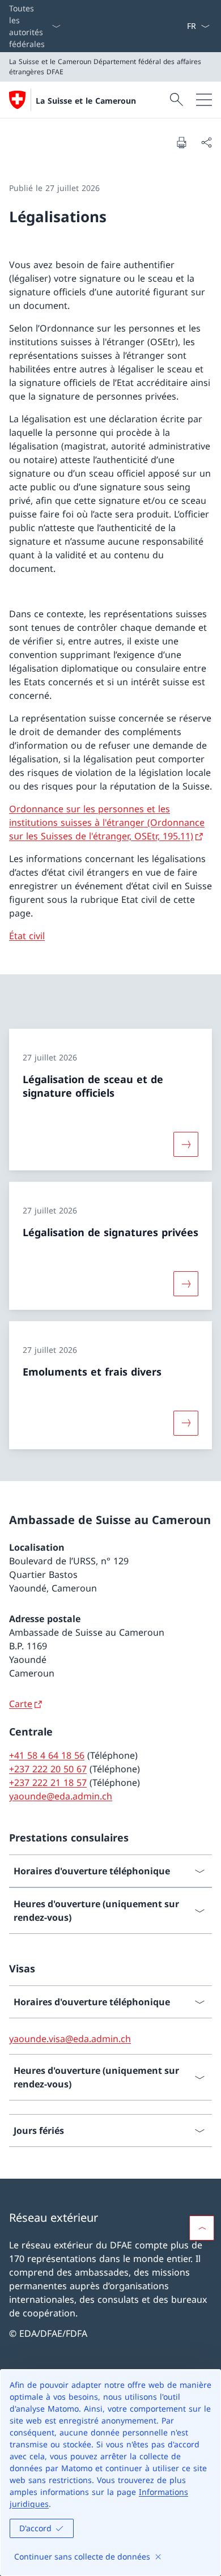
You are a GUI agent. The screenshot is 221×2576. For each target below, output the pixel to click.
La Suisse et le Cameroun (86, 101)
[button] (202, 2228)
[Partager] (206, 142)
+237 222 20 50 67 (48, 1769)
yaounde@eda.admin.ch (61, 1796)
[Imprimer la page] (181, 142)
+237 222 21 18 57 (48, 1783)
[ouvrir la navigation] (204, 100)
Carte (21, 1704)
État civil (27, 936)
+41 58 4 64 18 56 (47, 1755)
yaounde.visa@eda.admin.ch (70, 2039)
